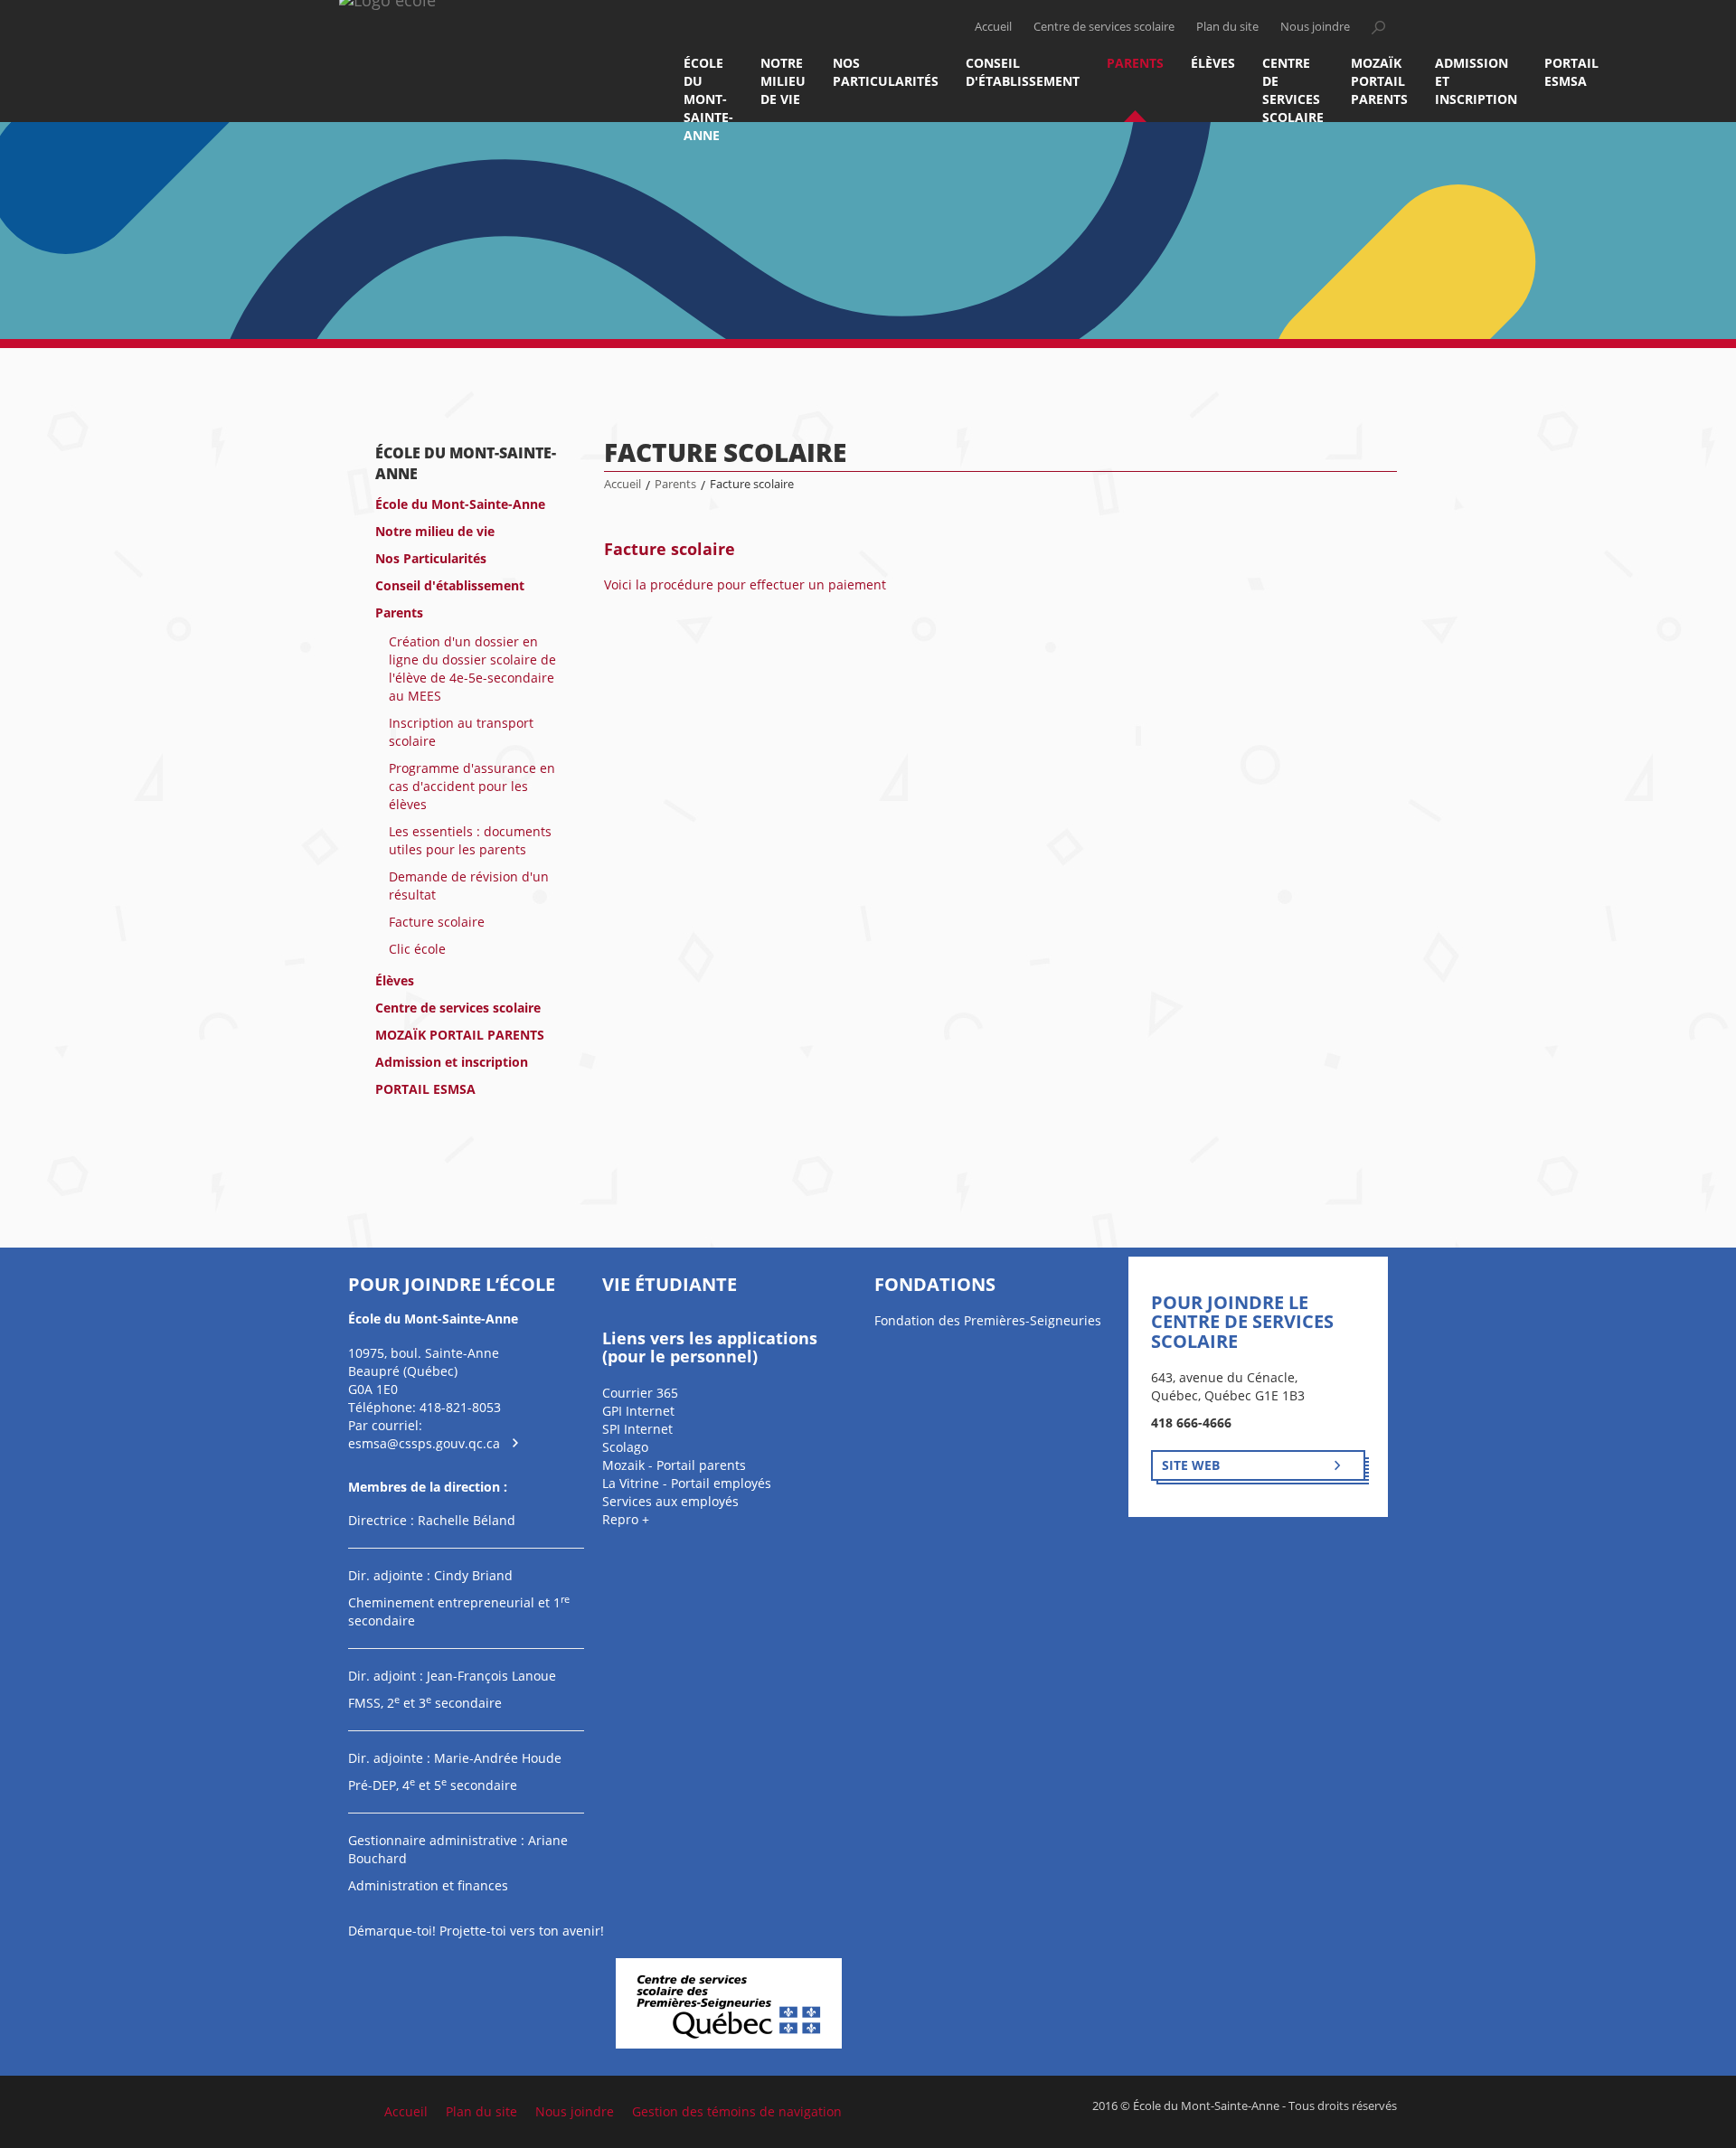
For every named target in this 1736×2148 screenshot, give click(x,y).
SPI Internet (637, 1429)
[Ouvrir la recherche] (1378, 27)
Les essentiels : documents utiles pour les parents (470, 840)
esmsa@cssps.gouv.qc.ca (424, 1443)
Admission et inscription (1476, 81)
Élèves (1213, 63)
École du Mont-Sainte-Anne (708, 88)
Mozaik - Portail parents (674, 1465)
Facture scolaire (437, 922)
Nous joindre (1315, 27)
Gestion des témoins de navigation (737, 2111)
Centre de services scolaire (1104, 27)
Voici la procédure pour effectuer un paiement (745, 584)
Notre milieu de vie (783, 81)
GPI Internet (638, 1411)
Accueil (993, 27)
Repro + (626, 1519)
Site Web (1191, 1465)
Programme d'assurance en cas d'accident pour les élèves (472, 786)
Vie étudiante (670, 1284)
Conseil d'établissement (1023, 72)
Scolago (625, 1447)
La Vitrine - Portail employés (687, 1483)
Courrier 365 (640, 1393)
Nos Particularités (886, 72)
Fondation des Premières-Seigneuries (988, 1320)
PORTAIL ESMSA (1571, 72)
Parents (1135, 63)
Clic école (417, 949)
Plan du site (1227, 27)
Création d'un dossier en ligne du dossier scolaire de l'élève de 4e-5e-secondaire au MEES (472, 669)
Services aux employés (670, 1501)
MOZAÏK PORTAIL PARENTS (1379, 81)
